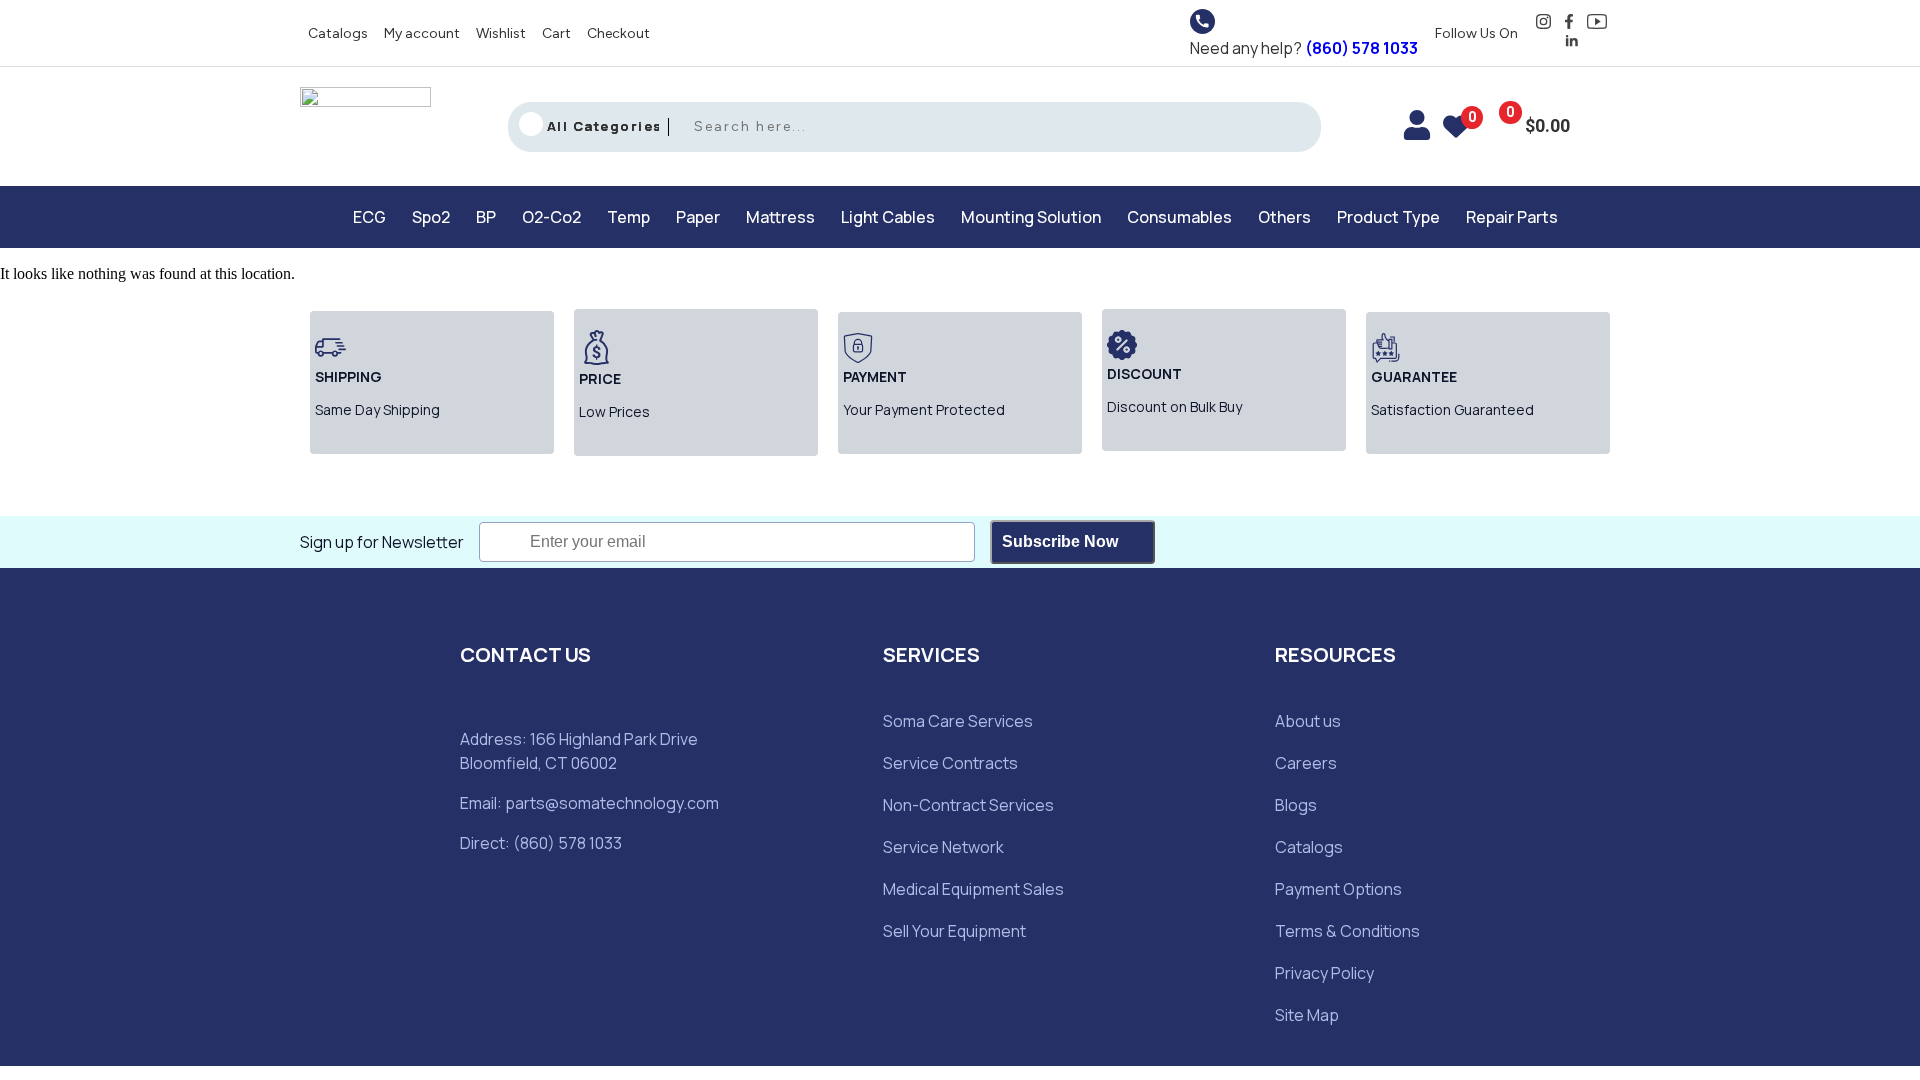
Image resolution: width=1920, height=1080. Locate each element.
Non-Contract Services (968, 805)
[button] (374, 217)
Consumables (1179, 217)
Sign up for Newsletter (382, 542)
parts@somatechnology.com (612, 803)
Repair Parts (1512, 217)
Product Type (1388, 217)
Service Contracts (950, 763)
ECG (369, 217)
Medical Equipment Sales (973, 889)
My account (422, 33)
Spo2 (431, 217)
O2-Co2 (551, 217)
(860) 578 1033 (1361, 48)
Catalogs (338, 33)
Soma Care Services (958, 721)
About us (1308, 721)
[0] (1456, 130)
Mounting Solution (1031, 217)
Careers (1306, 763)
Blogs (1296, 805)
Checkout (618, 33)
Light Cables (888, 217)
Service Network (943, 847)
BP (486, 217)
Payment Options (1338, 889)
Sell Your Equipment (954, 931)
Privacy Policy (1324, 973)
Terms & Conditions (1347, 931)
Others (1284, 217)
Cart (556, 33)
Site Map (1307, 1015)
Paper (698, 217)
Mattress (780, 217)
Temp (628, 217)
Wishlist (501, 33)
